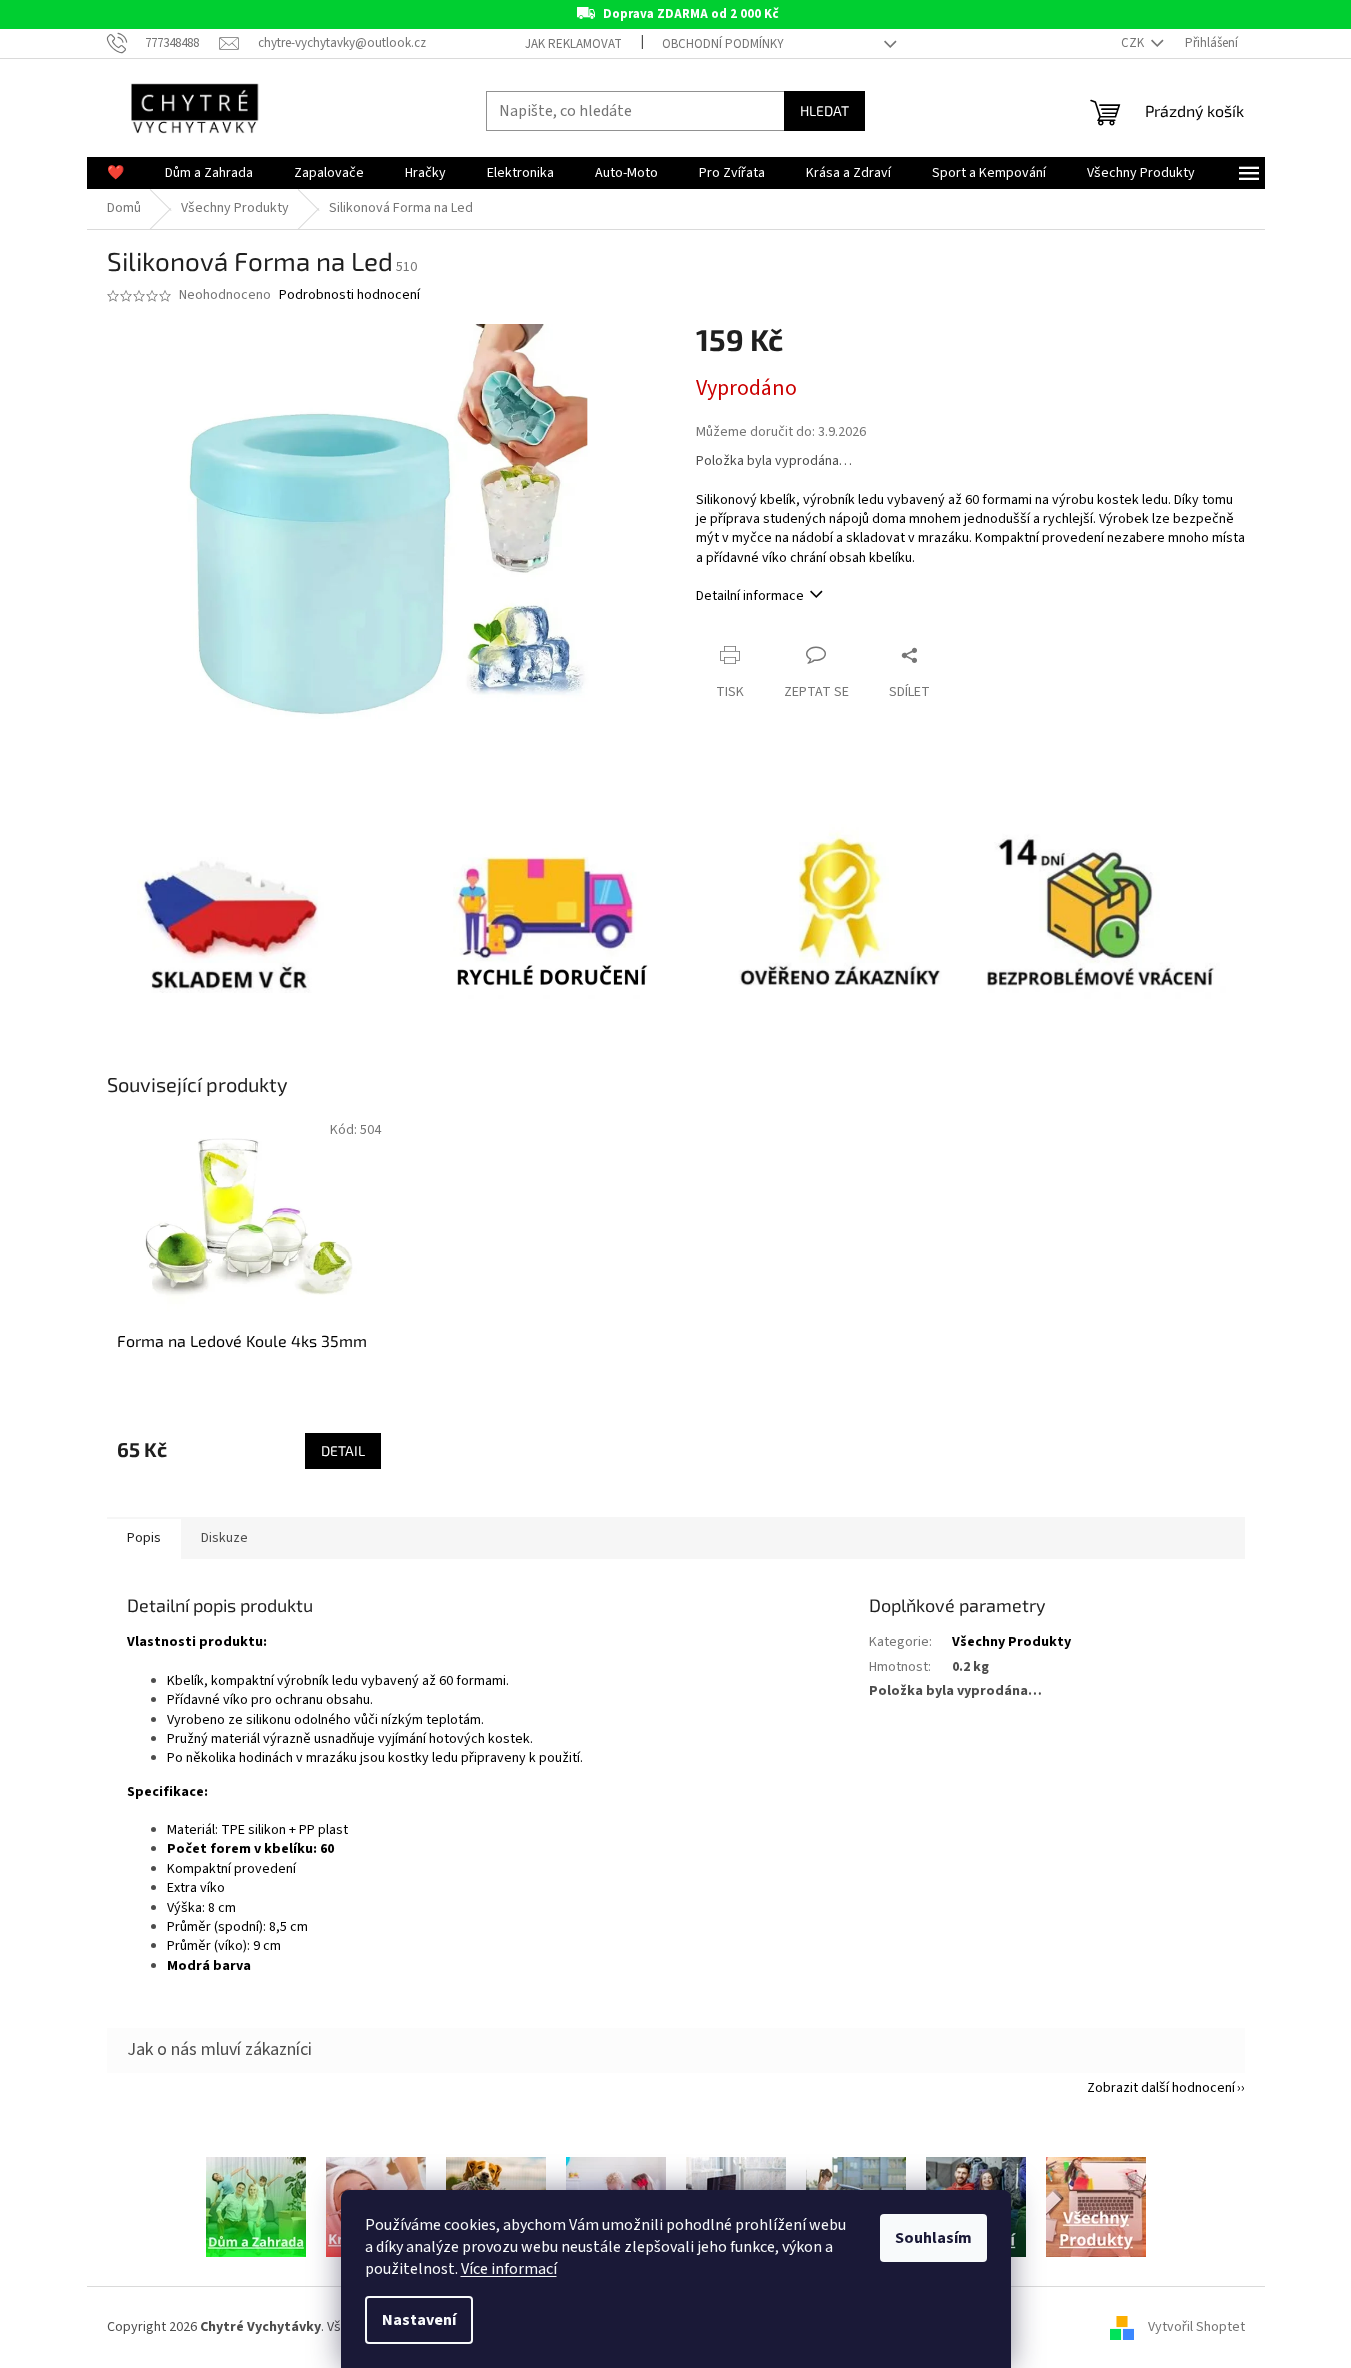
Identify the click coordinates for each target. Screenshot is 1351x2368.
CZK (1134, 43)
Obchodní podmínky (723, 44)
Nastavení (419, 2320)
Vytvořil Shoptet (1196, 2327)
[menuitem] (115, 173)
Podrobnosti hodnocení (349, 295)
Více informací (509, 2269)
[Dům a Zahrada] (256, 2207)
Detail (343, 1450)
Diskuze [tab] (224, 1538)
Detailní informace (750, 596)
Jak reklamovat (573, 44)
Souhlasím (933, 2238)
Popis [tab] (144, 1538)
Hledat (824, 110)
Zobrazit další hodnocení (1161, 2088)
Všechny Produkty (1011, 1642)
